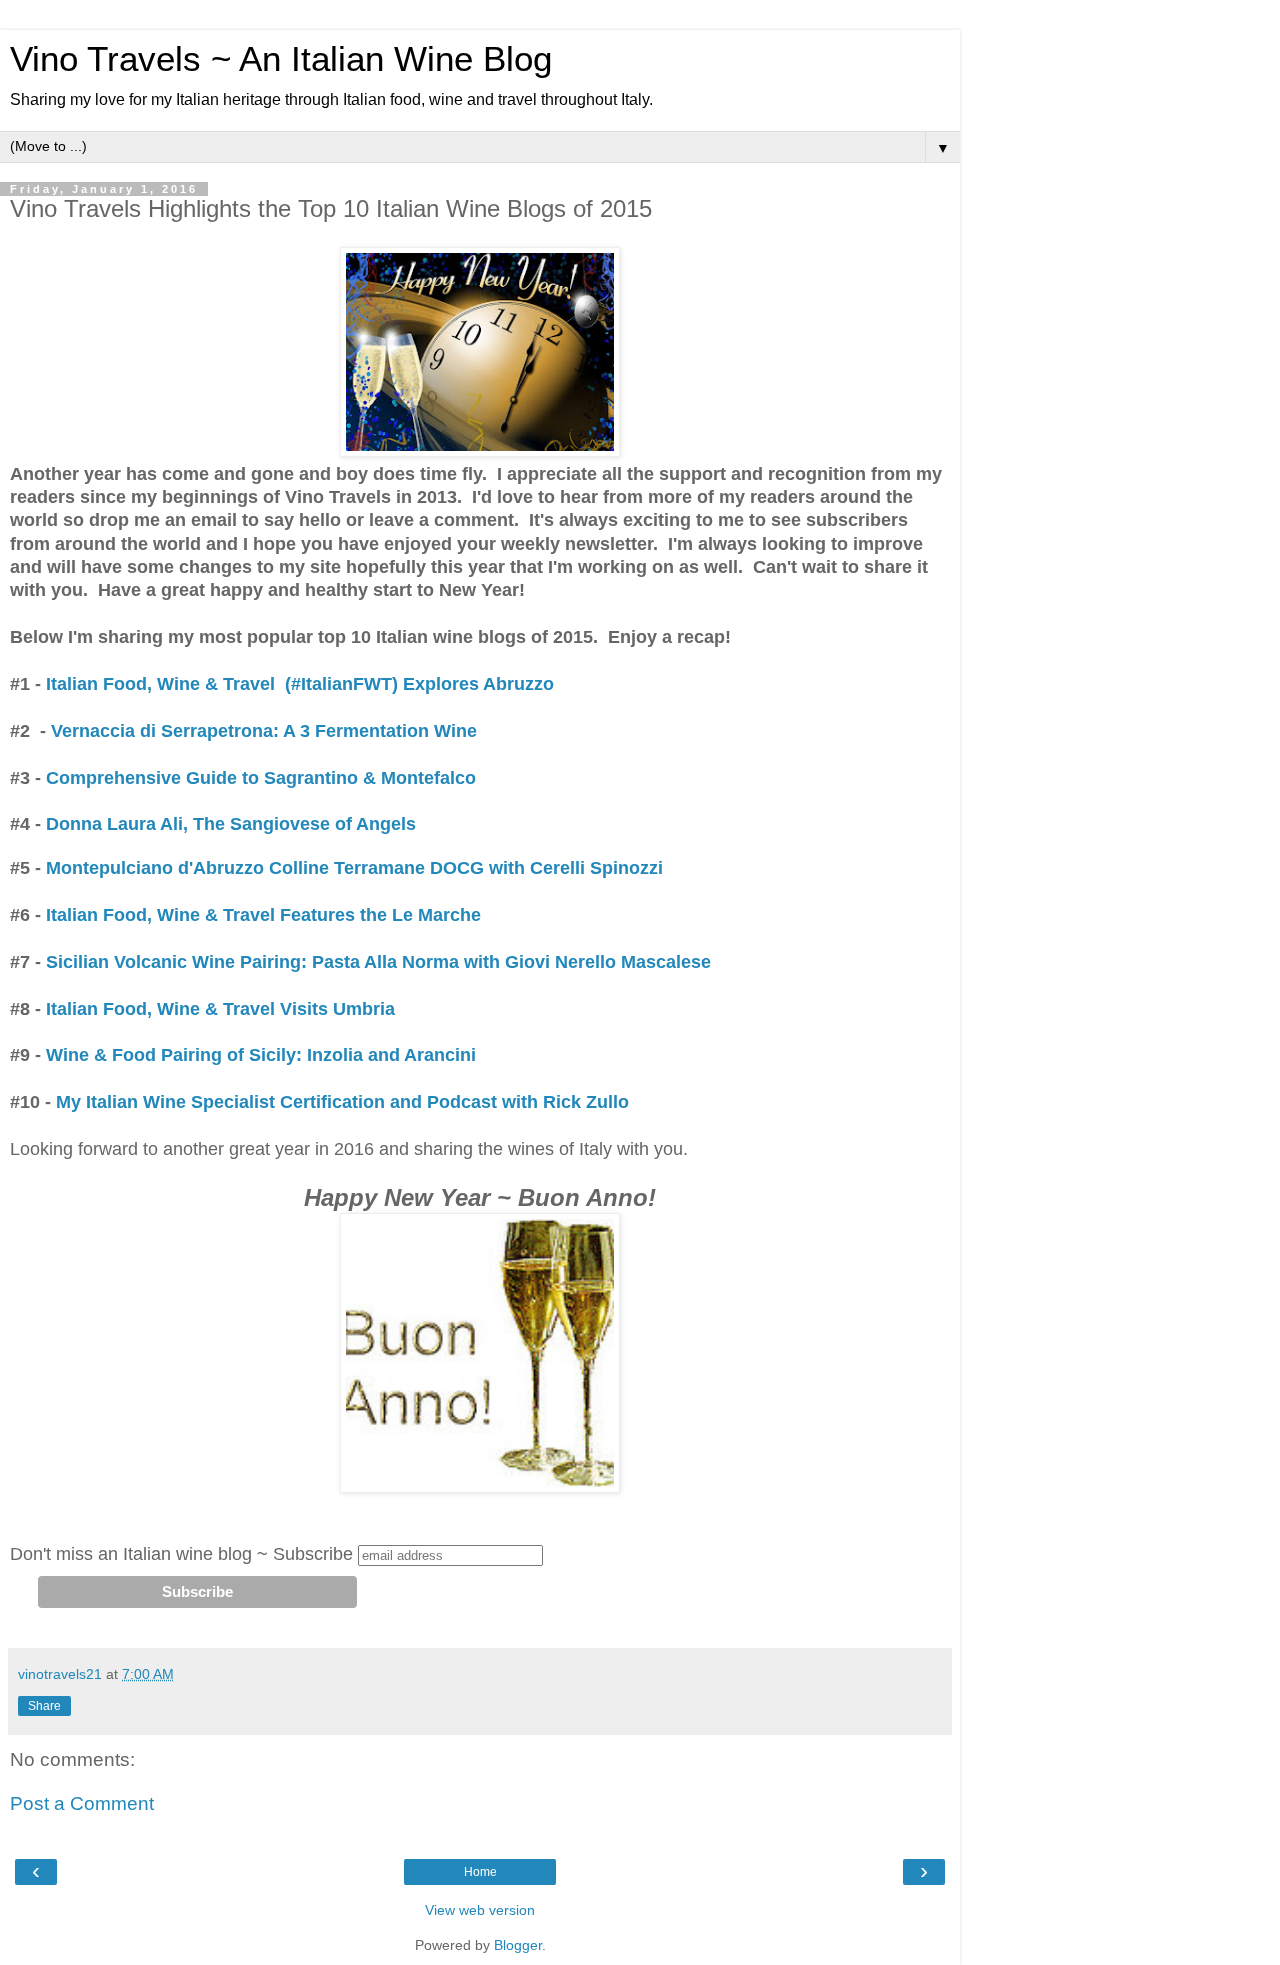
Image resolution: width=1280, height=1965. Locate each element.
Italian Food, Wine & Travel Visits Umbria (218, 1009)
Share (44, 1706)
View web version (480, 1910)
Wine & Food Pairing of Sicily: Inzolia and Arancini (261, 1055)
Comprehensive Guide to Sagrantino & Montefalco (261, 778)
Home (480, 1872)
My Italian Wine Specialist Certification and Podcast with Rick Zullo (342, 1102)
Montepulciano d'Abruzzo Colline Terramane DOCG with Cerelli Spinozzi (352, 868)
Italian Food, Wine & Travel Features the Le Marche (266, 915)
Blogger (518, 1945)
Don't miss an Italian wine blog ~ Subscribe (181, 1554)
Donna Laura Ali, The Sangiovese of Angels (231, 824)
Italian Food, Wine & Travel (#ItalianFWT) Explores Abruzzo (300, 684)
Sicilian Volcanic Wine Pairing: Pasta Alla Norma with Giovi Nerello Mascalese (378, 962)
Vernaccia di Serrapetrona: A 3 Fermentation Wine (264, 731)
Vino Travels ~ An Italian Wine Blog (281, 59)
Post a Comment (82, 1803)
